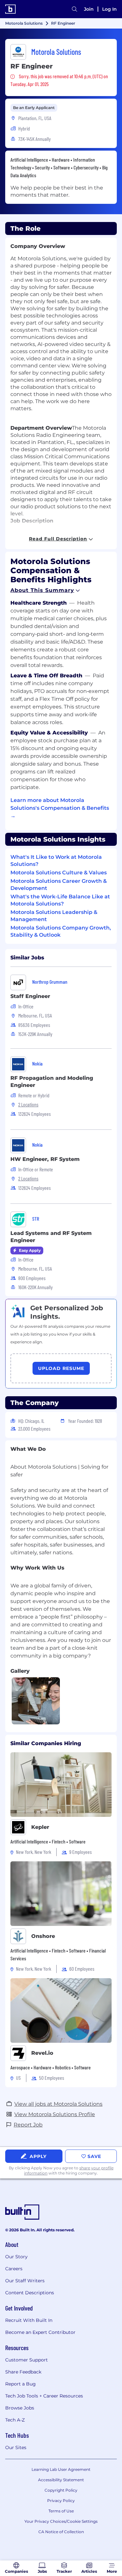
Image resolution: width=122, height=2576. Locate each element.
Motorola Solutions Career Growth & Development (59, 885)
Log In (109, 9)
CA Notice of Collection (61, 2532)
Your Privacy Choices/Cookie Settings (61, 2521)
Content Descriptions (30, 2293)
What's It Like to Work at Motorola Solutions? (56, 861)
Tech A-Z (15, 2420)
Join (89, 9)
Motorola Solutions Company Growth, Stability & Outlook (61, 931)
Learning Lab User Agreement (61, 2469)
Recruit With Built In (29, 2320)
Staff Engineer (30, 996)
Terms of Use (61, 2511)
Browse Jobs (20, 2408)
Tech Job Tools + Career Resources (44, 2396)
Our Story (16, 2257)
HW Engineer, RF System (45, 1159)
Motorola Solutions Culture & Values (59, 873)
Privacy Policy (61, 2501)
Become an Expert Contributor (40, 2332)
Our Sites (16, 2447)
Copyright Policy (61, 2490)
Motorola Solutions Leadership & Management (54, 916)
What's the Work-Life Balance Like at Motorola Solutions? (60, 900)
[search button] (75, 9)
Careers (14, 2269)
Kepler (40, 1827)
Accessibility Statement (61, 2480)
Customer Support (27, 2360)
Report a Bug (20, 2384)
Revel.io (42, 2053)
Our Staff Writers (25, 2281)
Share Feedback (23, 2372)
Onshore (43, 1936)
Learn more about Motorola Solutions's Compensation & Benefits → (60, 808)
